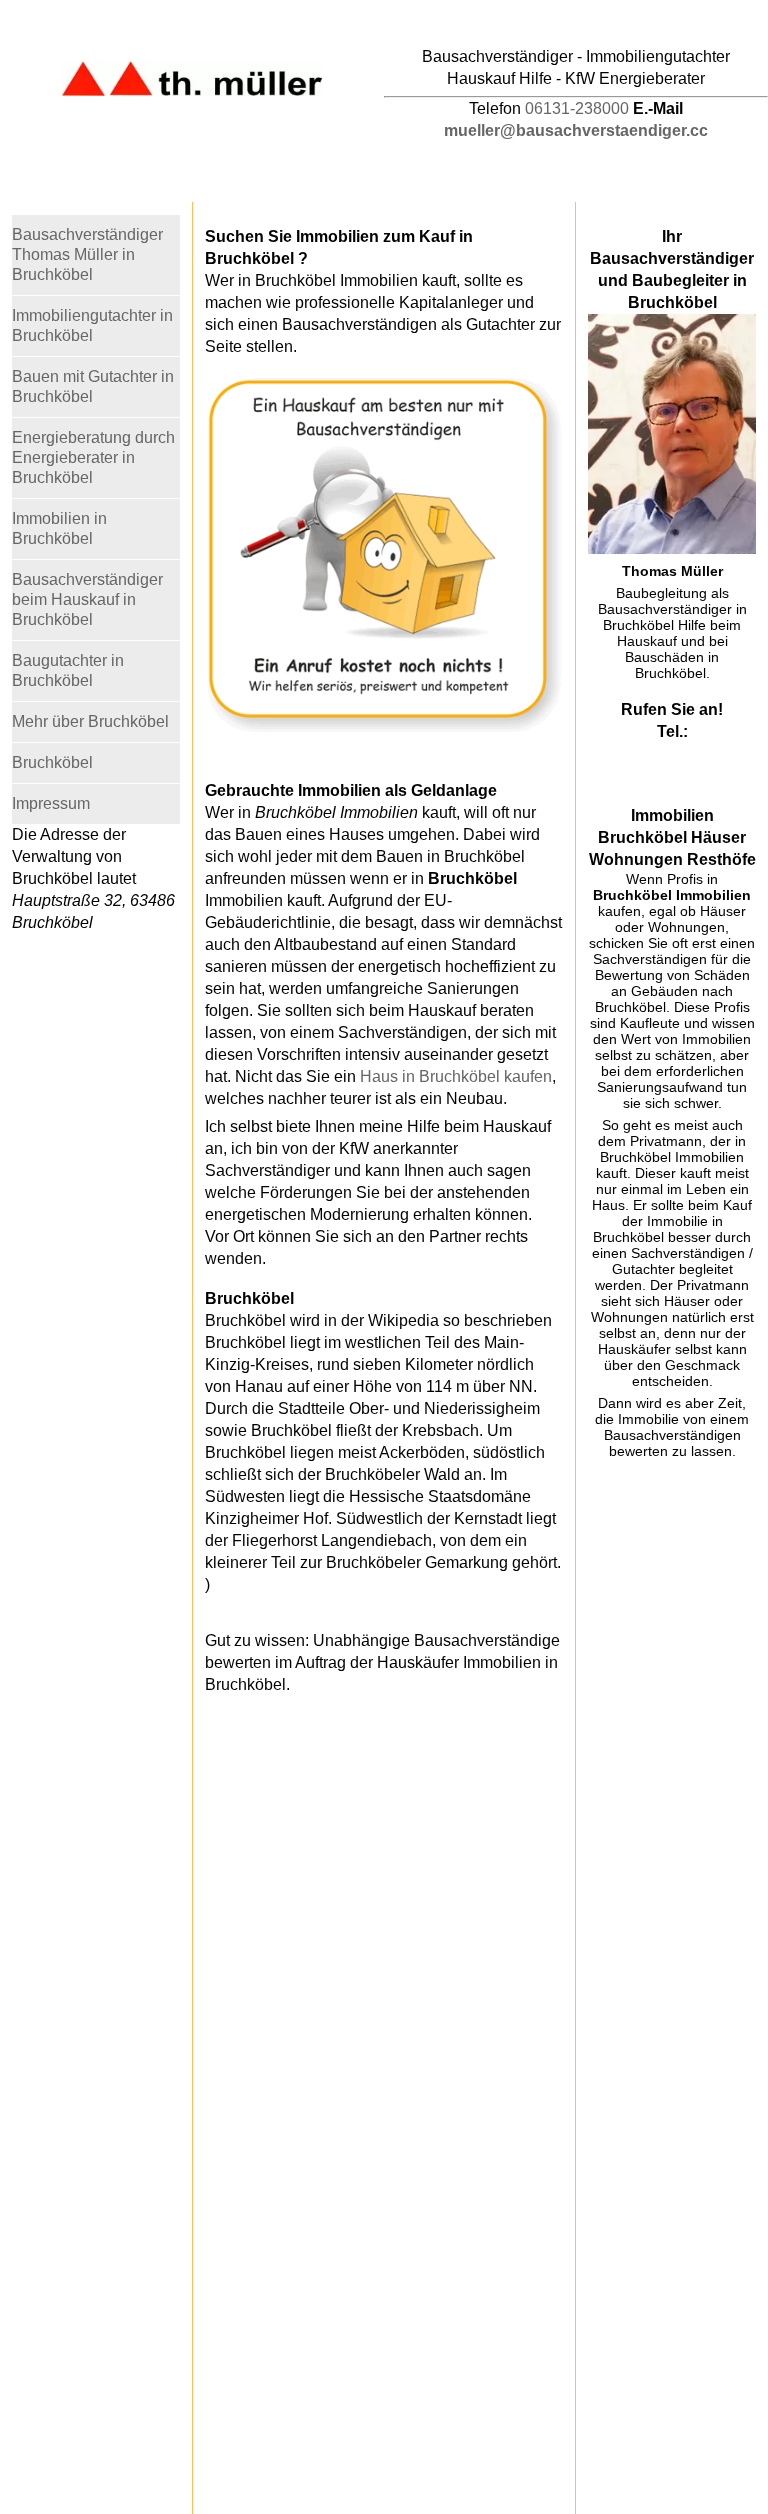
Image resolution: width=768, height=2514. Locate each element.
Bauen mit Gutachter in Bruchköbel (93, 386)
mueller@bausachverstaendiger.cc (576, 130)
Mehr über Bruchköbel (90, 721)
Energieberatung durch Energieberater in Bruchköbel (93, 457)
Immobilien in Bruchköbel (59, 528)
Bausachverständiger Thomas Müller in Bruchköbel (87, 254)
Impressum (51, 803)
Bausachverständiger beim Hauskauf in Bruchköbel (87, 599)
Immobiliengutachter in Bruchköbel (92, 325)
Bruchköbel (52, 762)
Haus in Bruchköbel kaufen (456, 1076)
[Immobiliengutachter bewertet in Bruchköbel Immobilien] (384, 728)
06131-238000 (577, 108)
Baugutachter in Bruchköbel (68, 670)
